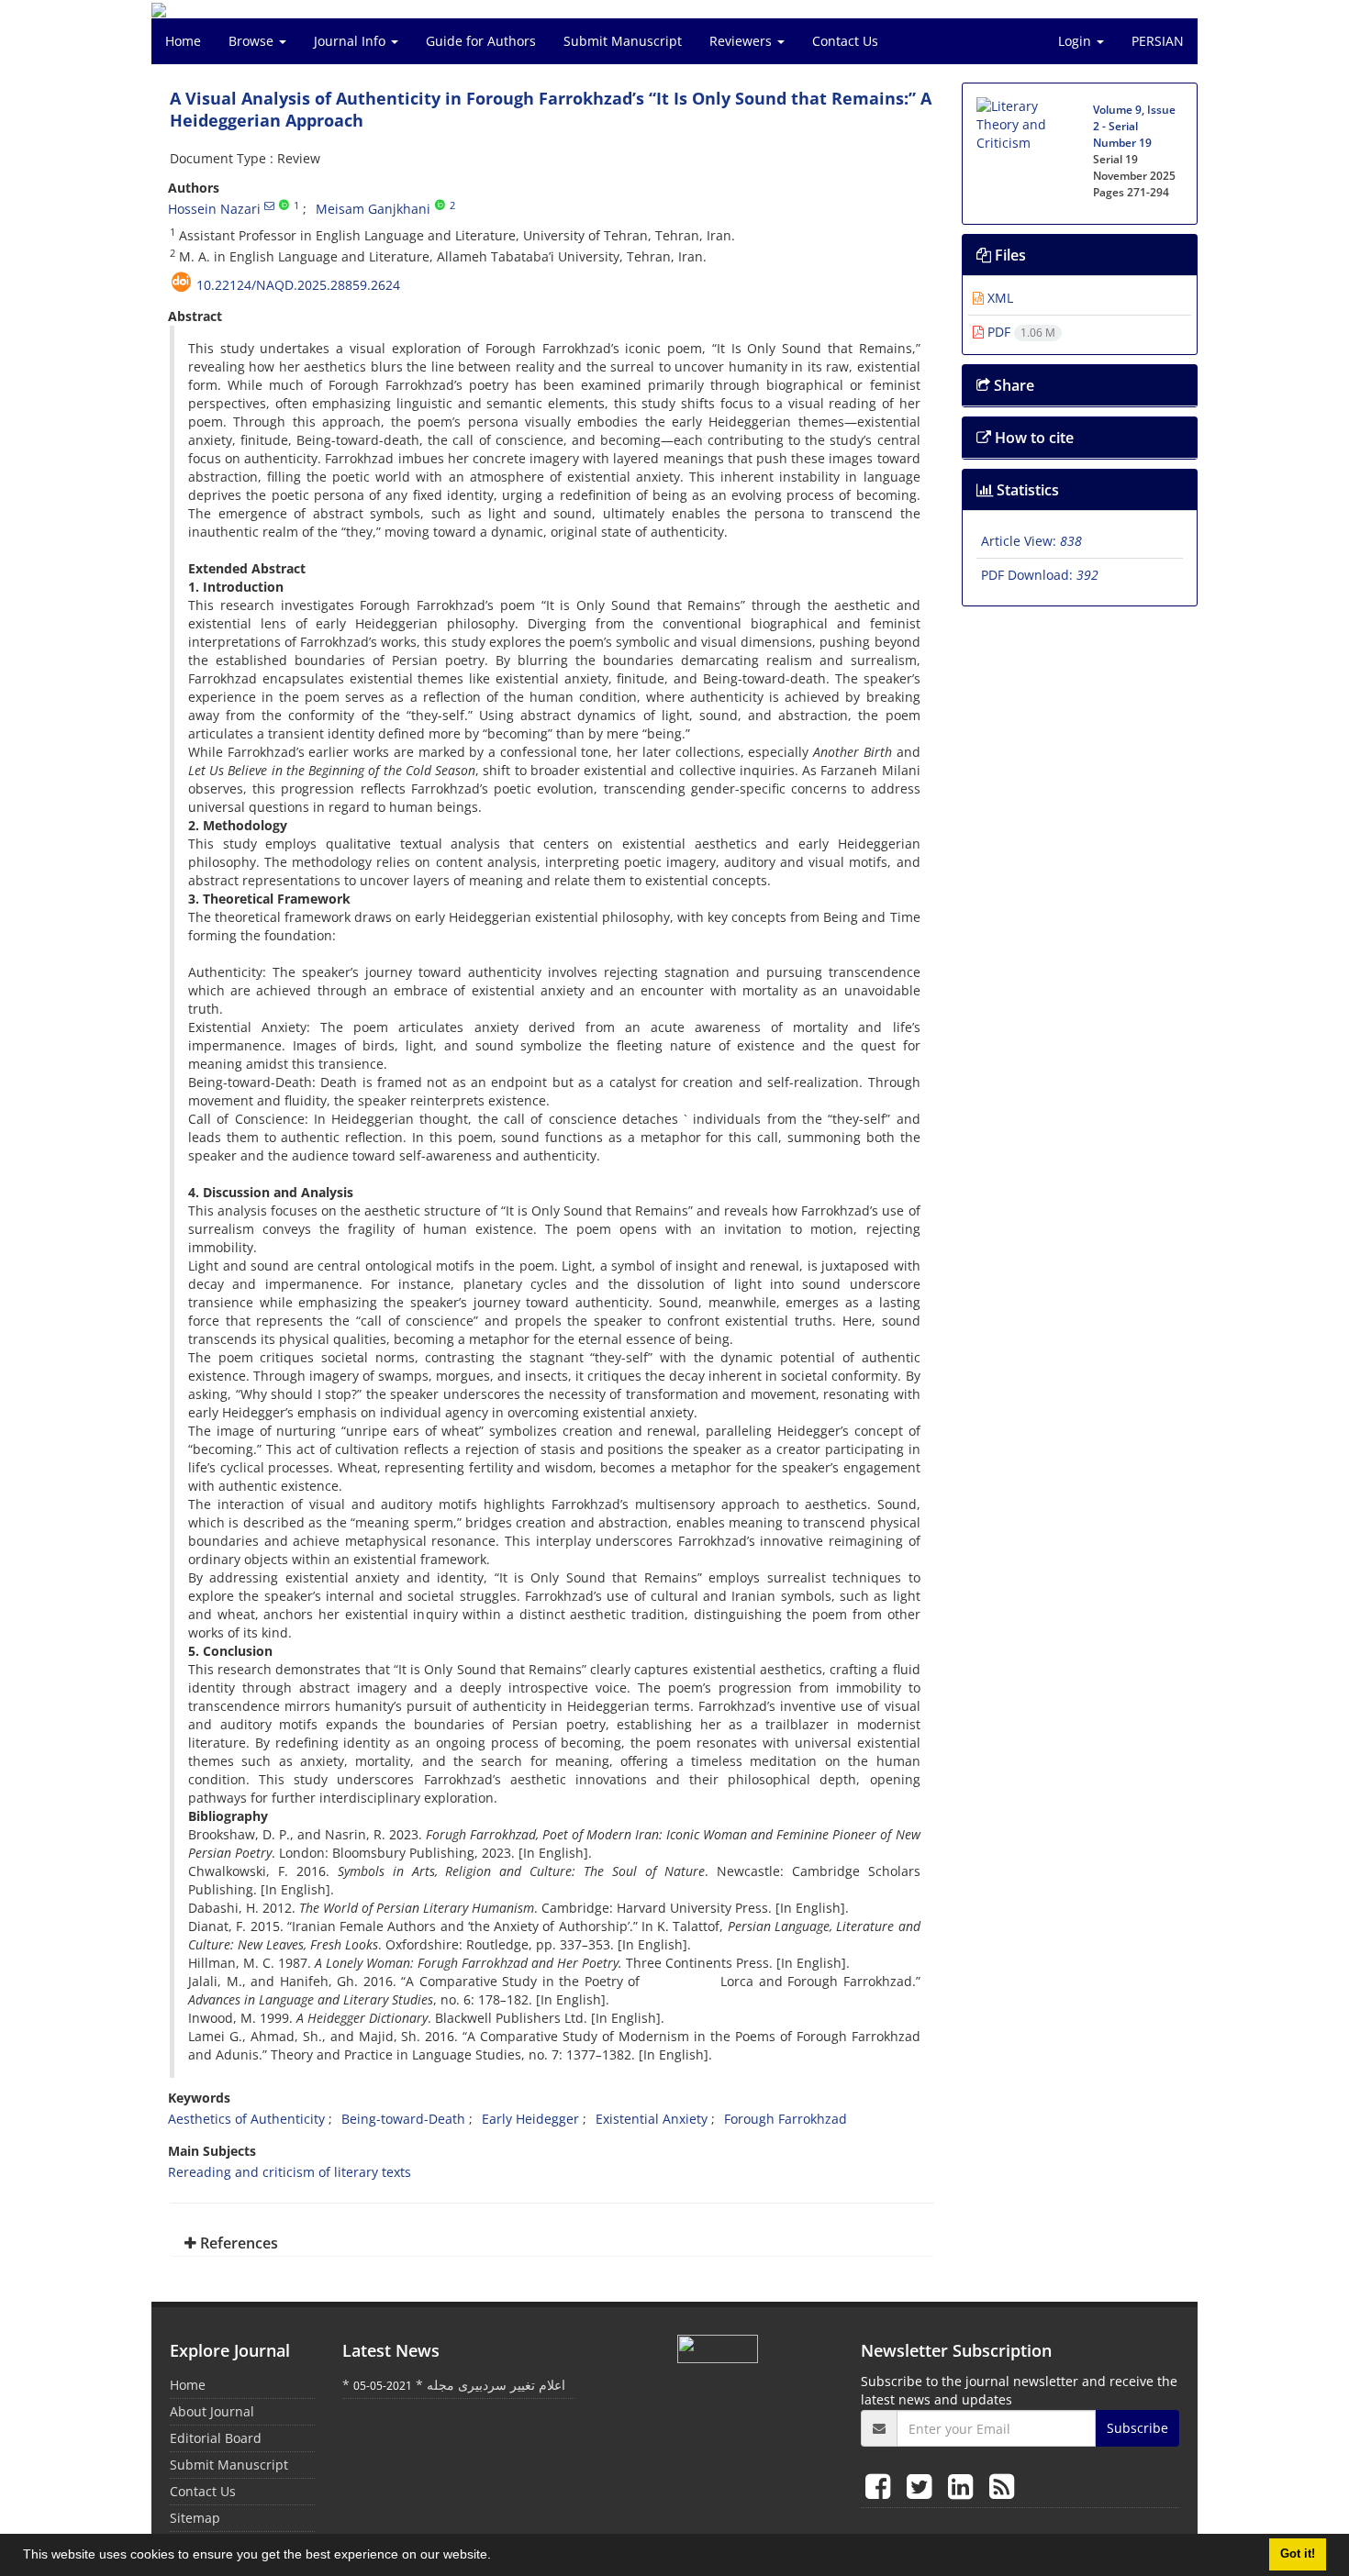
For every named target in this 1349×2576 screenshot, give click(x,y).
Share (1012, 385)
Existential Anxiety (652, 2119)
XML (998, 298)
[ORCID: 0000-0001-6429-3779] (284, 205)
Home (183, 41)
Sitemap (195, 2518)
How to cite (1032, 438)
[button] (497, 2557)
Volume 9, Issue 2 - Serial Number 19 (1134, 126)
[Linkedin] (964, 2486)
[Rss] (1002, 2486)
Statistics (1026, 490)
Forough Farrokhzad (786, 2119)
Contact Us (845, 41)
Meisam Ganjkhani (373, 209)
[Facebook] (881, 2486)
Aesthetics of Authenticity (246, 2119)
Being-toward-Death (403, 2119)
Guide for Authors (481, 41)
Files (1009, 255)
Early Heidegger (530, 2119)
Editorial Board (216, 2438)
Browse (253, 41)
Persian (1158, 41)
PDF (1020, 332)
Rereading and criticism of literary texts (290, 2172)
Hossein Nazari (214, 209)
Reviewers (742, 41)
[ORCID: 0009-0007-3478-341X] (440, 205)
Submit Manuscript (623, 41)
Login (1076, 41)
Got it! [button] (1298, 2554)
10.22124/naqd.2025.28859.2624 (298, 285)
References (237, 2243)
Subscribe (1137, 2428)
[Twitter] (923, 2486)
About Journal (212, 2411)
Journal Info (351, 41)
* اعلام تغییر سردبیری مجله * (454, 2385)
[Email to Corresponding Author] (269, 205)
